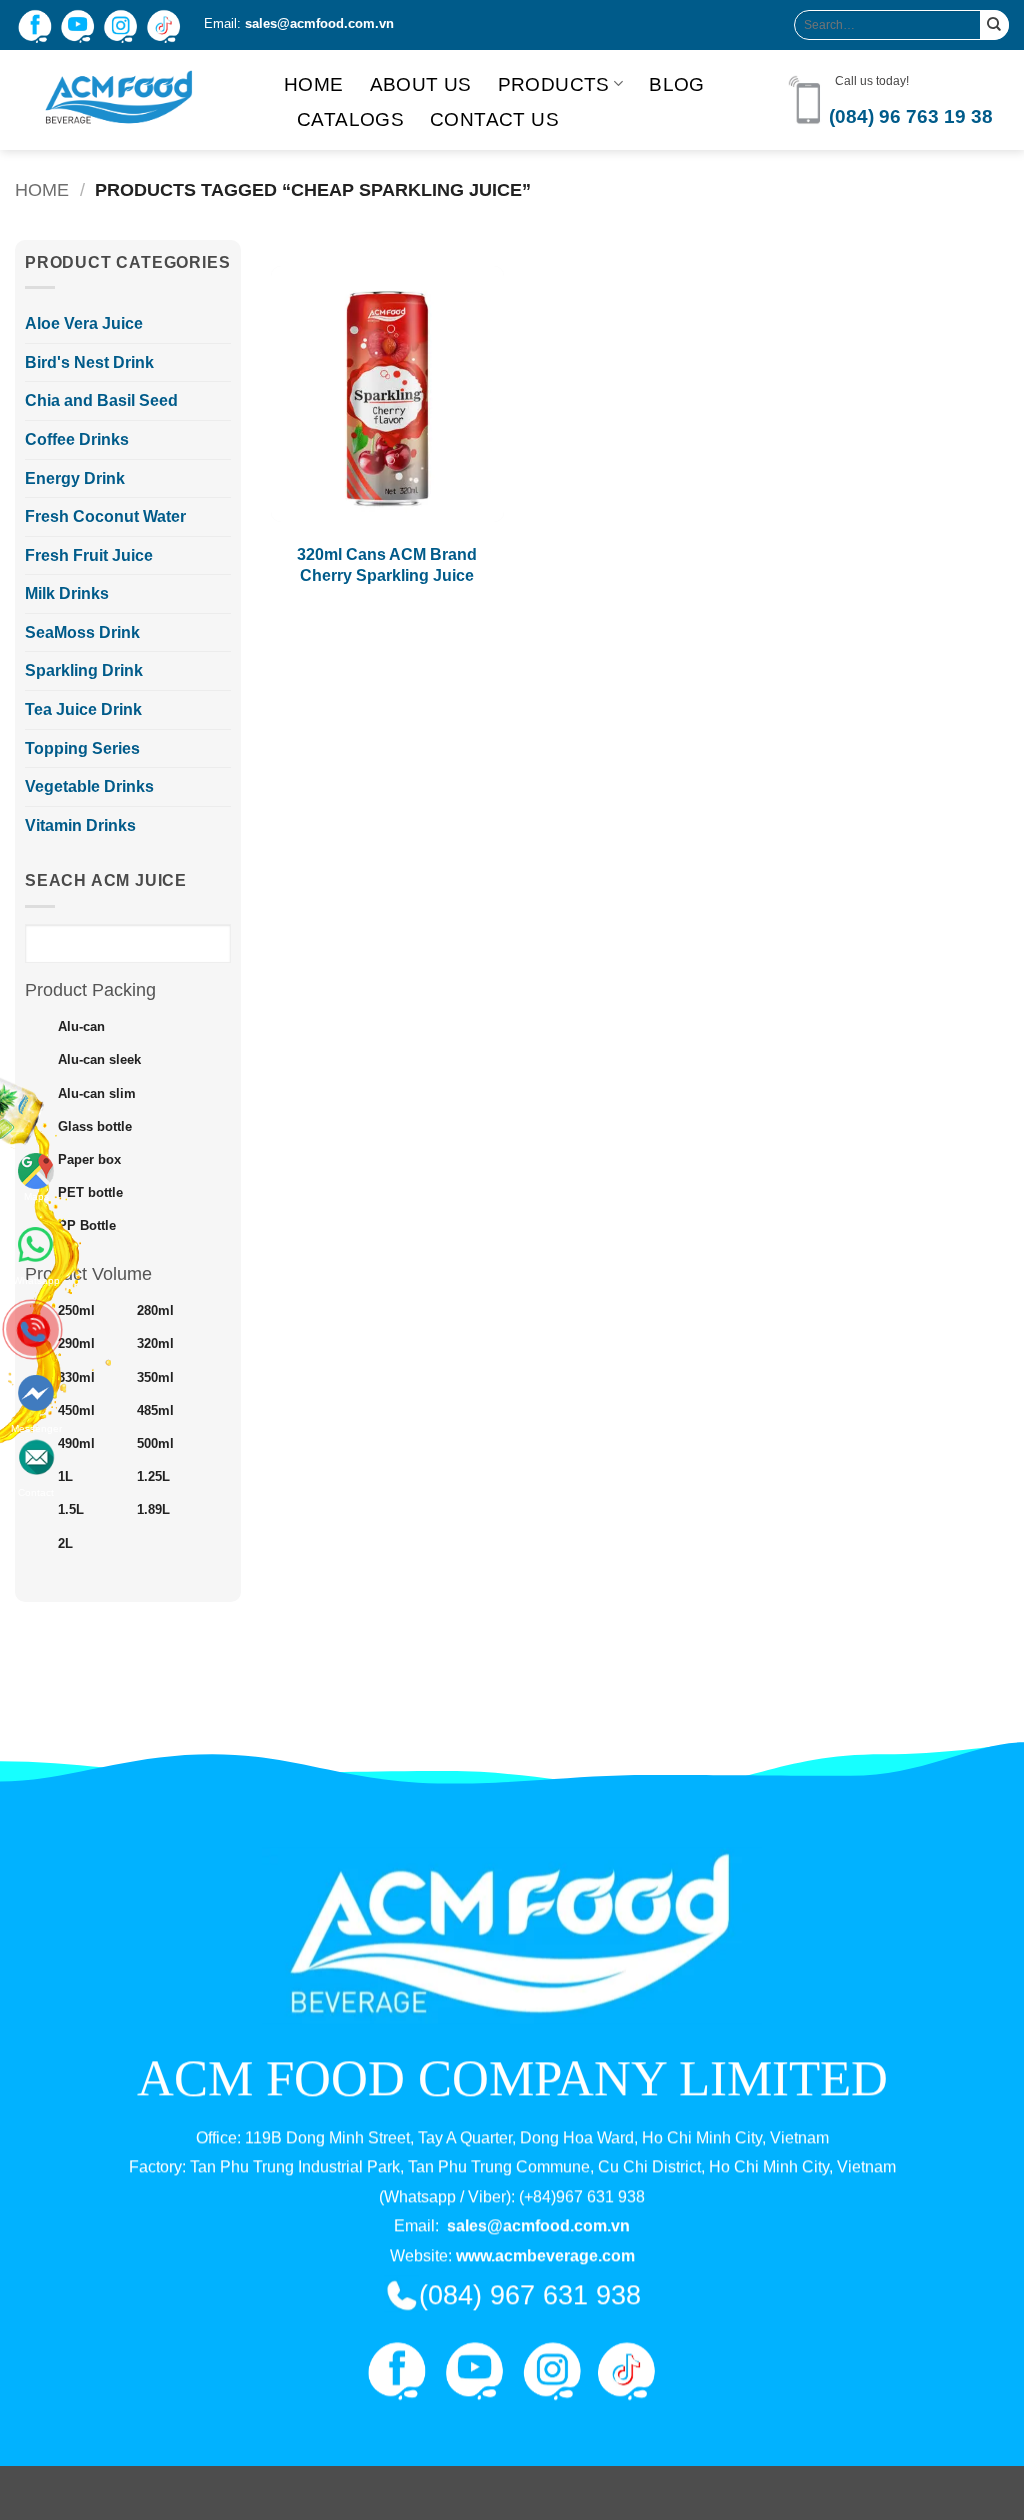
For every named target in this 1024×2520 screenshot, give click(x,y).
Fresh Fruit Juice (89, 555)
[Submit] (994, 24)
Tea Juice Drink (83, 709)
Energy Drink (75, 478)
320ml (155, 1344)
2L (65, 1544)
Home (314, 84)
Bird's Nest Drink (89, 362)
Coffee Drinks (77, 439)
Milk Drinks (67, 593)
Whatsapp (36, 1241)
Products (554, 84)
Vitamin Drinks (80, 825)
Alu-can (81, 1027)
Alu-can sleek (99, 1060)
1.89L (153, 1510)
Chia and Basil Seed (101, 400)
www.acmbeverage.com (545, 2255)
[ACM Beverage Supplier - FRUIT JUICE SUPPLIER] (134, 100)
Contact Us (494, 119)
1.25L (153, 1477)
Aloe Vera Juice (84, 323)
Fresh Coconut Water (105, 516)
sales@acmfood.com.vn (319, 23)
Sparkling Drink (84, 670)
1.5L (71, 1510)
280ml (155, 1311)
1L (65, 1477)
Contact (36, 1423)
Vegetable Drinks (89, 786)
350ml (155, 1378)
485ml (155, 1411)
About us (421, 84)
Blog (677, 84)
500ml (155, 1444)
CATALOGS (350, 119)
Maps (36, 1196)
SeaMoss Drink (82, 632)
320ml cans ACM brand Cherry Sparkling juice (387, 565)
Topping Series (82, 748)
